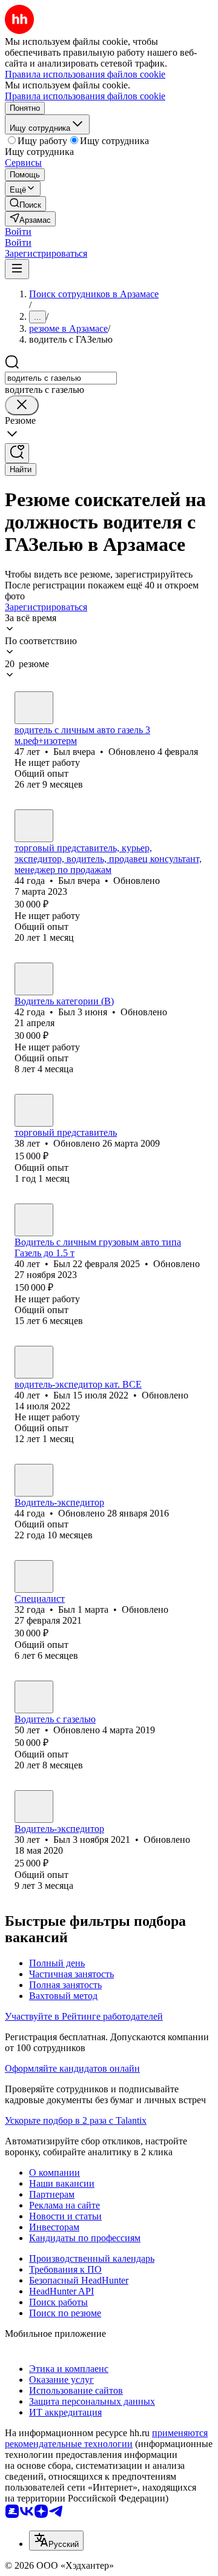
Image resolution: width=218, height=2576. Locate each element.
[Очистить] (22, 405)
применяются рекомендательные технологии (106, 2438)
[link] (25, 204)
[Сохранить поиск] (17, 453)
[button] (18, 232)
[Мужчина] (34, 708)
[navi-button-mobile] (17, 269)
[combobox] (61, 378)
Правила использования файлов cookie (85, 96)
